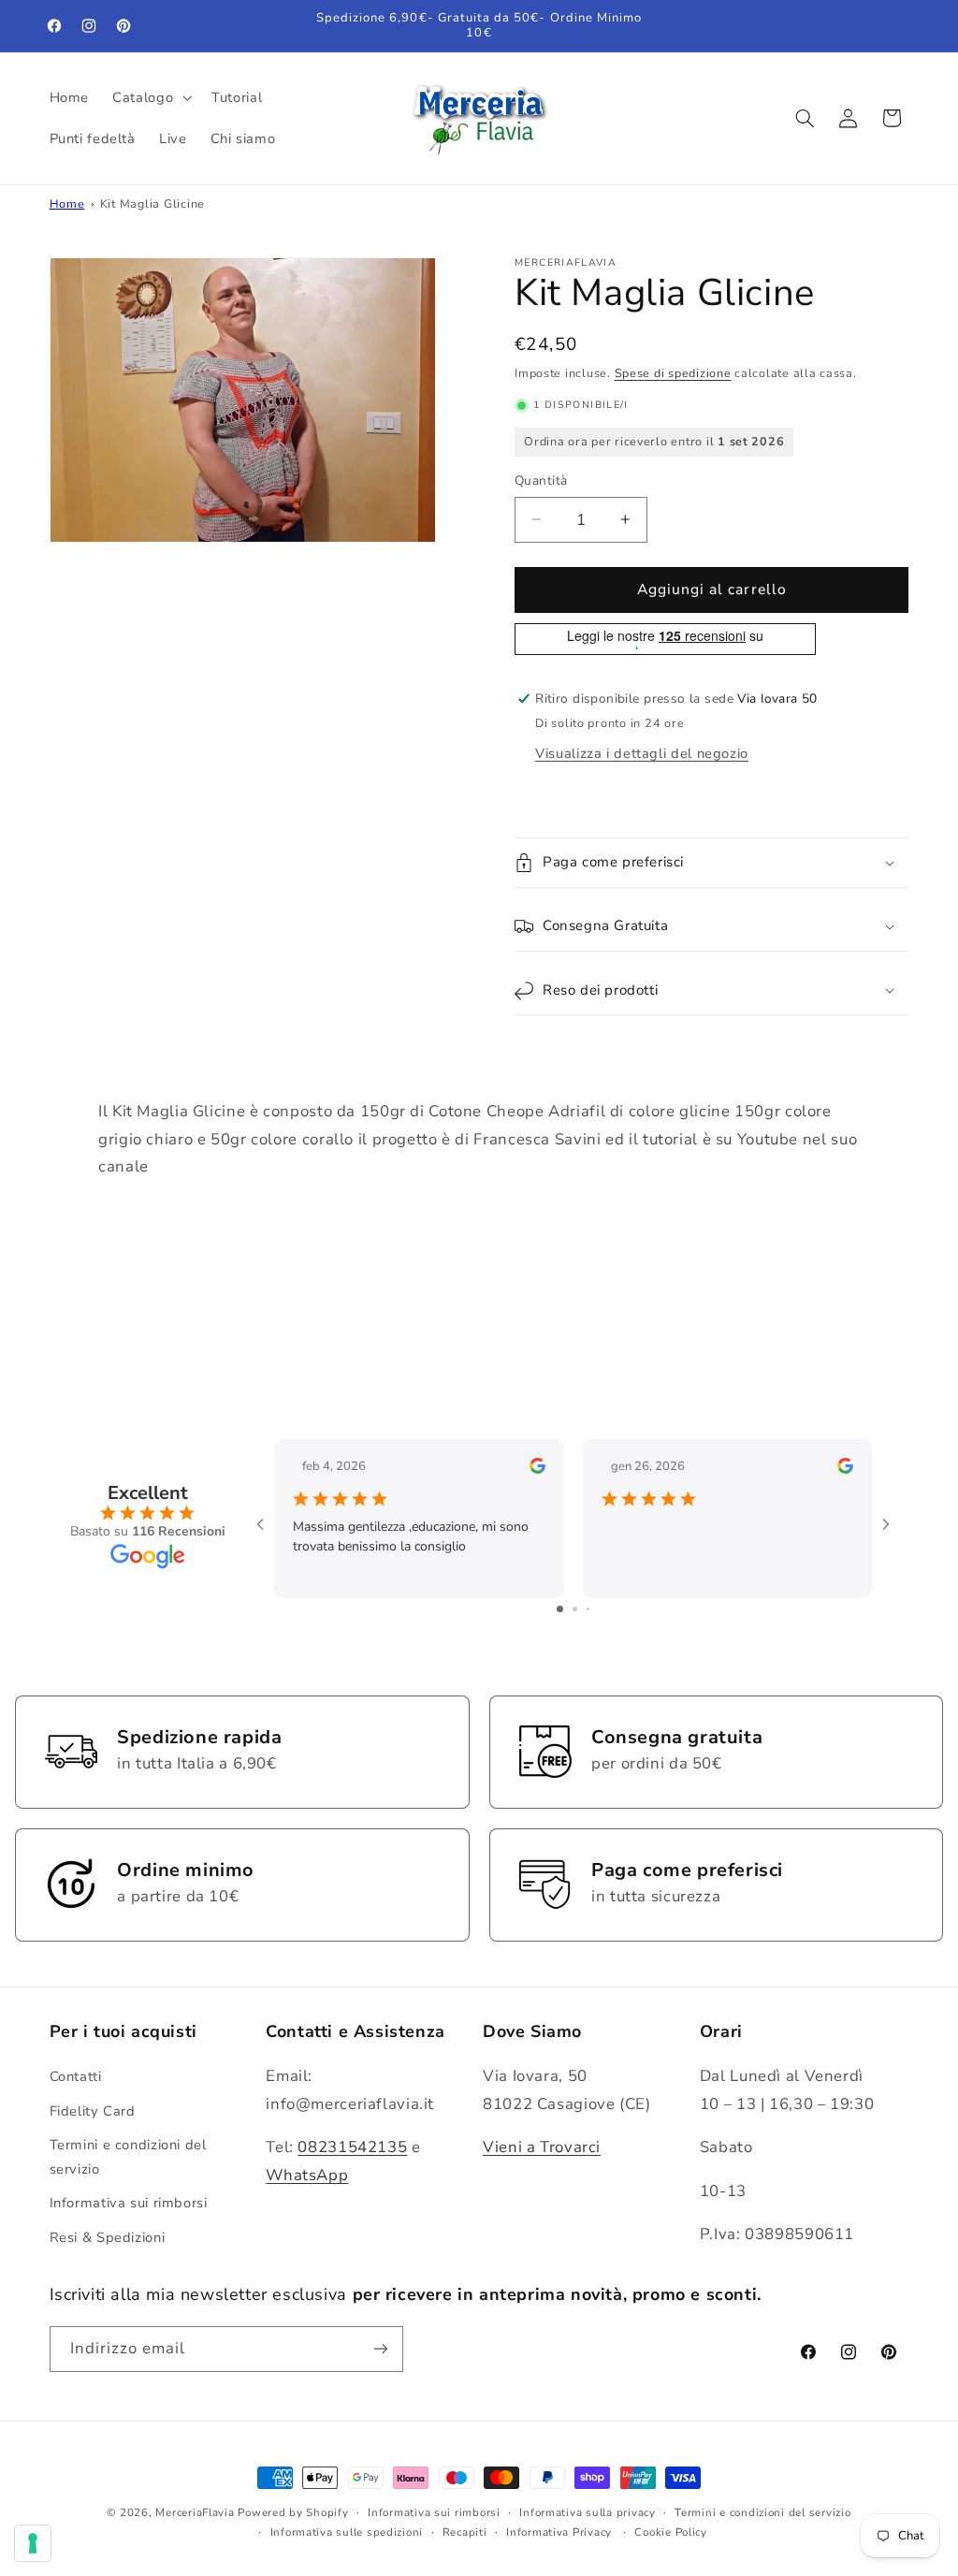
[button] (151, 97)
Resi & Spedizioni (108, 2237)
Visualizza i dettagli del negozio (642, 753)
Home (67, 204)
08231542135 (352, 2147)
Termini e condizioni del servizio (128, 2157)
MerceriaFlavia (195, 2512)
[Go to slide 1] (560, 1609)
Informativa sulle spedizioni (347, 2532)
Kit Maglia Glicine (152, 204)
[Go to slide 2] (575, 1609)
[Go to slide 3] (588, 1609)
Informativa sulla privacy (587, 2512)
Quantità (541, 480)
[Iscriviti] (380, 2349)
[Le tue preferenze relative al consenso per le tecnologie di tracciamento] (33, 2543)
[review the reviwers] (537, 1470)
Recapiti (465, 2532)
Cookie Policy (671, 2532)
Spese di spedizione (673, 373)
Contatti (76, 2076)
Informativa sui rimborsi (129, 2203)
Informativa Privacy (559, 2532)
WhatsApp (307, 2175)
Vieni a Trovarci (542, 2147)
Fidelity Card (93, 2111)
